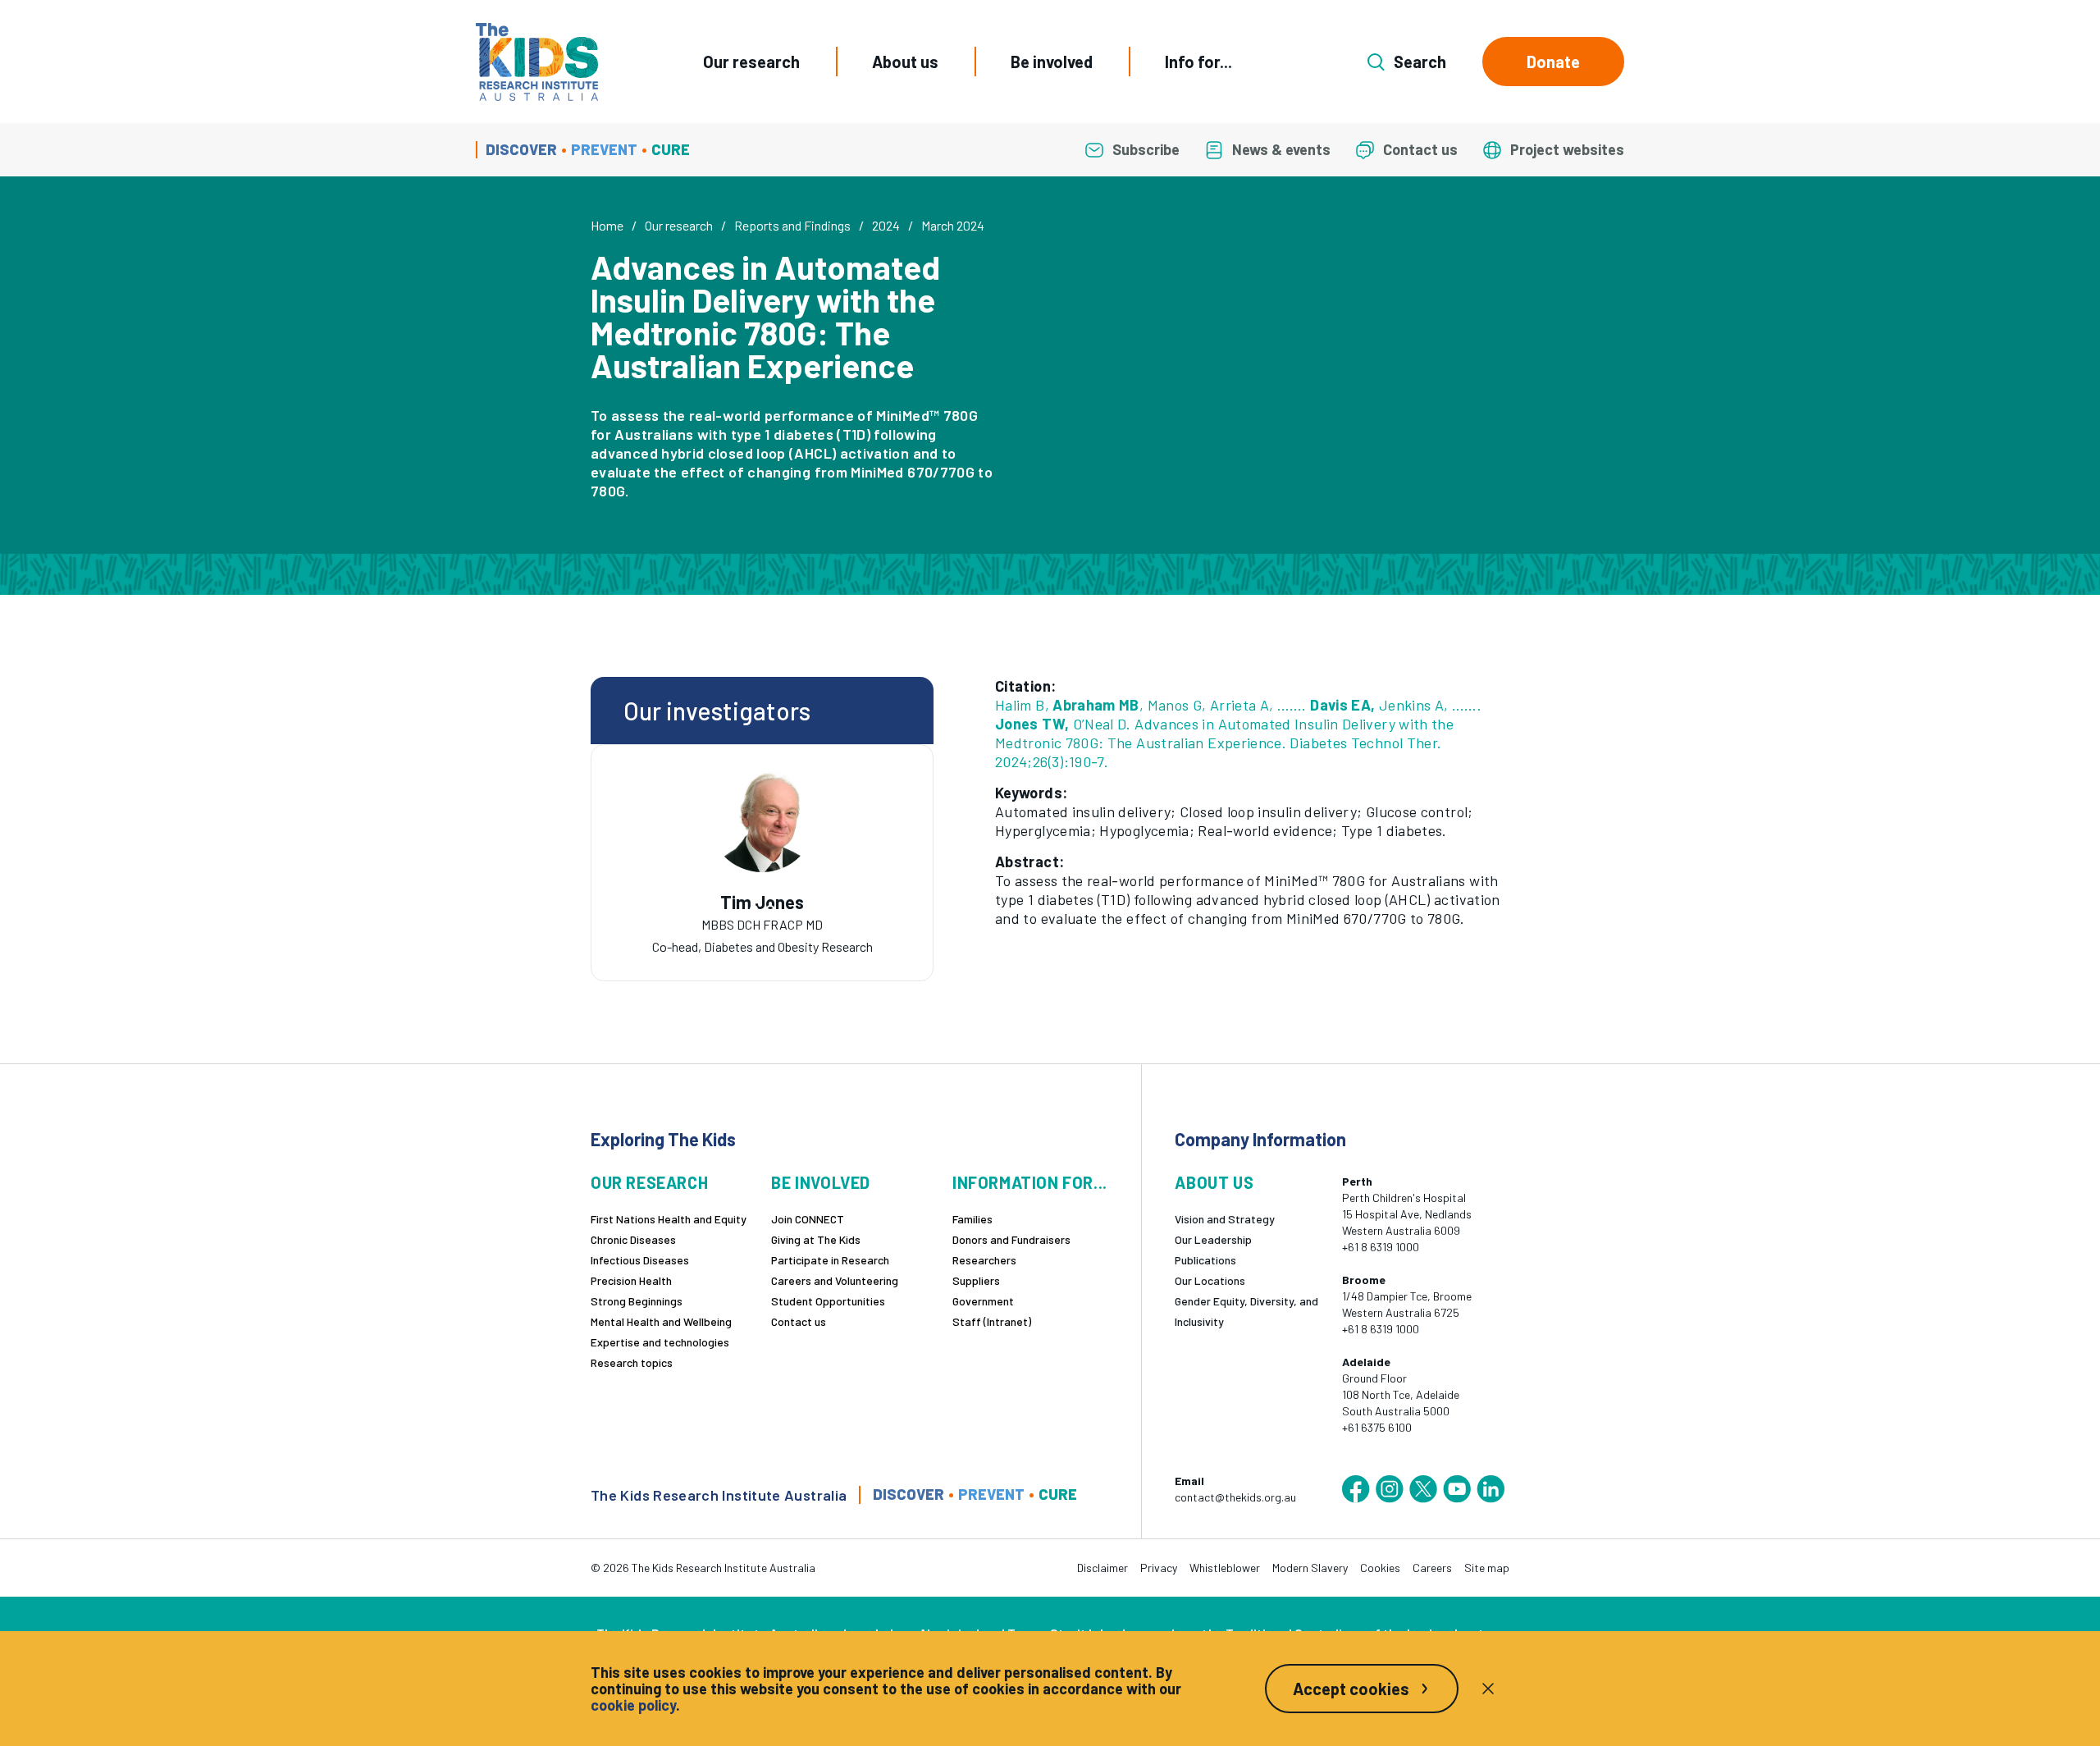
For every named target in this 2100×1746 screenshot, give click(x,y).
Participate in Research (830, 1260)
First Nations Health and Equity (669, 1219)
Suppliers (976, 1280)
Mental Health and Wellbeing (661, 1321)
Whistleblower (1225, 1568)
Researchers (984, 1260)
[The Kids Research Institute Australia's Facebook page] (1356, 1489)
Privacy (1159, 1568)
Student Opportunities (828, 1301)
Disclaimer (1102, 1568)
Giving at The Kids (816, 1239)
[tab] (754, 909)
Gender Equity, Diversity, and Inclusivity (1246, 1311)
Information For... (1030, 1183)
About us (905, 62)
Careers (1432, 1568)
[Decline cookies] (1488, 1689)
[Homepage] (537, 62)
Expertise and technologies (660, 1342)
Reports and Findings (792, 225)
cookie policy (633, 1705)
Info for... (1198, 62)
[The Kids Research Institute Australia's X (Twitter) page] (1423, 1489)
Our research (751, 62)
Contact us (799, 1321)
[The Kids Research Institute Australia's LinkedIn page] (1491, 1489)
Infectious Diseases (640, 1260)
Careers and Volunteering (835, 1280)
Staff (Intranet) (992, 1321)
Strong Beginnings (637, 1301)
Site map (1487, 1568)
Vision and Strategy (1225, 1219)
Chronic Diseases (633, 1239)
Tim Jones (762, 902)
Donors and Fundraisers (1011, 1239)
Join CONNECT (808, 1219)
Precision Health (631, 1280)
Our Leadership (1213, 1239)
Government (983, 1301)
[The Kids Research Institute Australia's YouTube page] (1457, 1489)
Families (972, 1219)
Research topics (632, 1362)
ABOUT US (1214, 1183)
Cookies (1380, 1568)
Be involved (1052, 62)
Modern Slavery (1310, 1568)
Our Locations (1210, 1280)
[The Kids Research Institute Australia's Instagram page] (1390, 1489)
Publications (1205, 1260)
